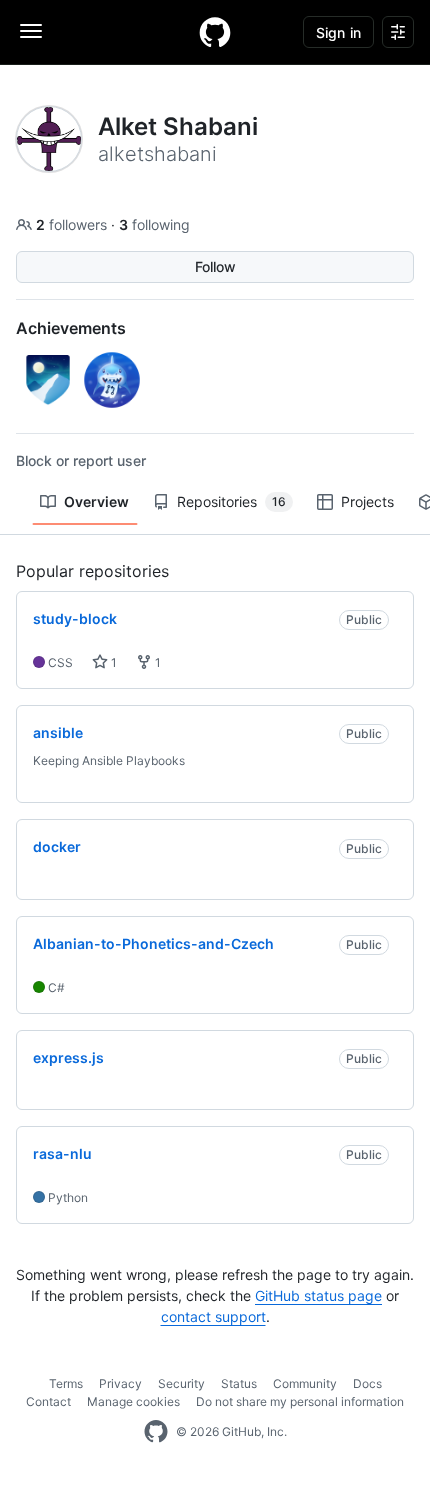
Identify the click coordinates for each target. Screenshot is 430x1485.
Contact (48, 1401)
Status (239, 1383)
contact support (213, 1316)
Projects (367, 501)
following (154, 224)
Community (305, 1383)
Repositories (231, 501)
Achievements (71, 328)
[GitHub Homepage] (156, 1432)
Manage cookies (133, 1401)
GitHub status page (318, 1295)
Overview (96, 501)
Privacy (120, 1383)
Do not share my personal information (300, 1401)
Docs (367, 1383)
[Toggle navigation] (31, 31)
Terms (66, 1383)
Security (181, 1383)
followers (73, 224)
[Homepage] (215, 32)
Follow (215, 266)
